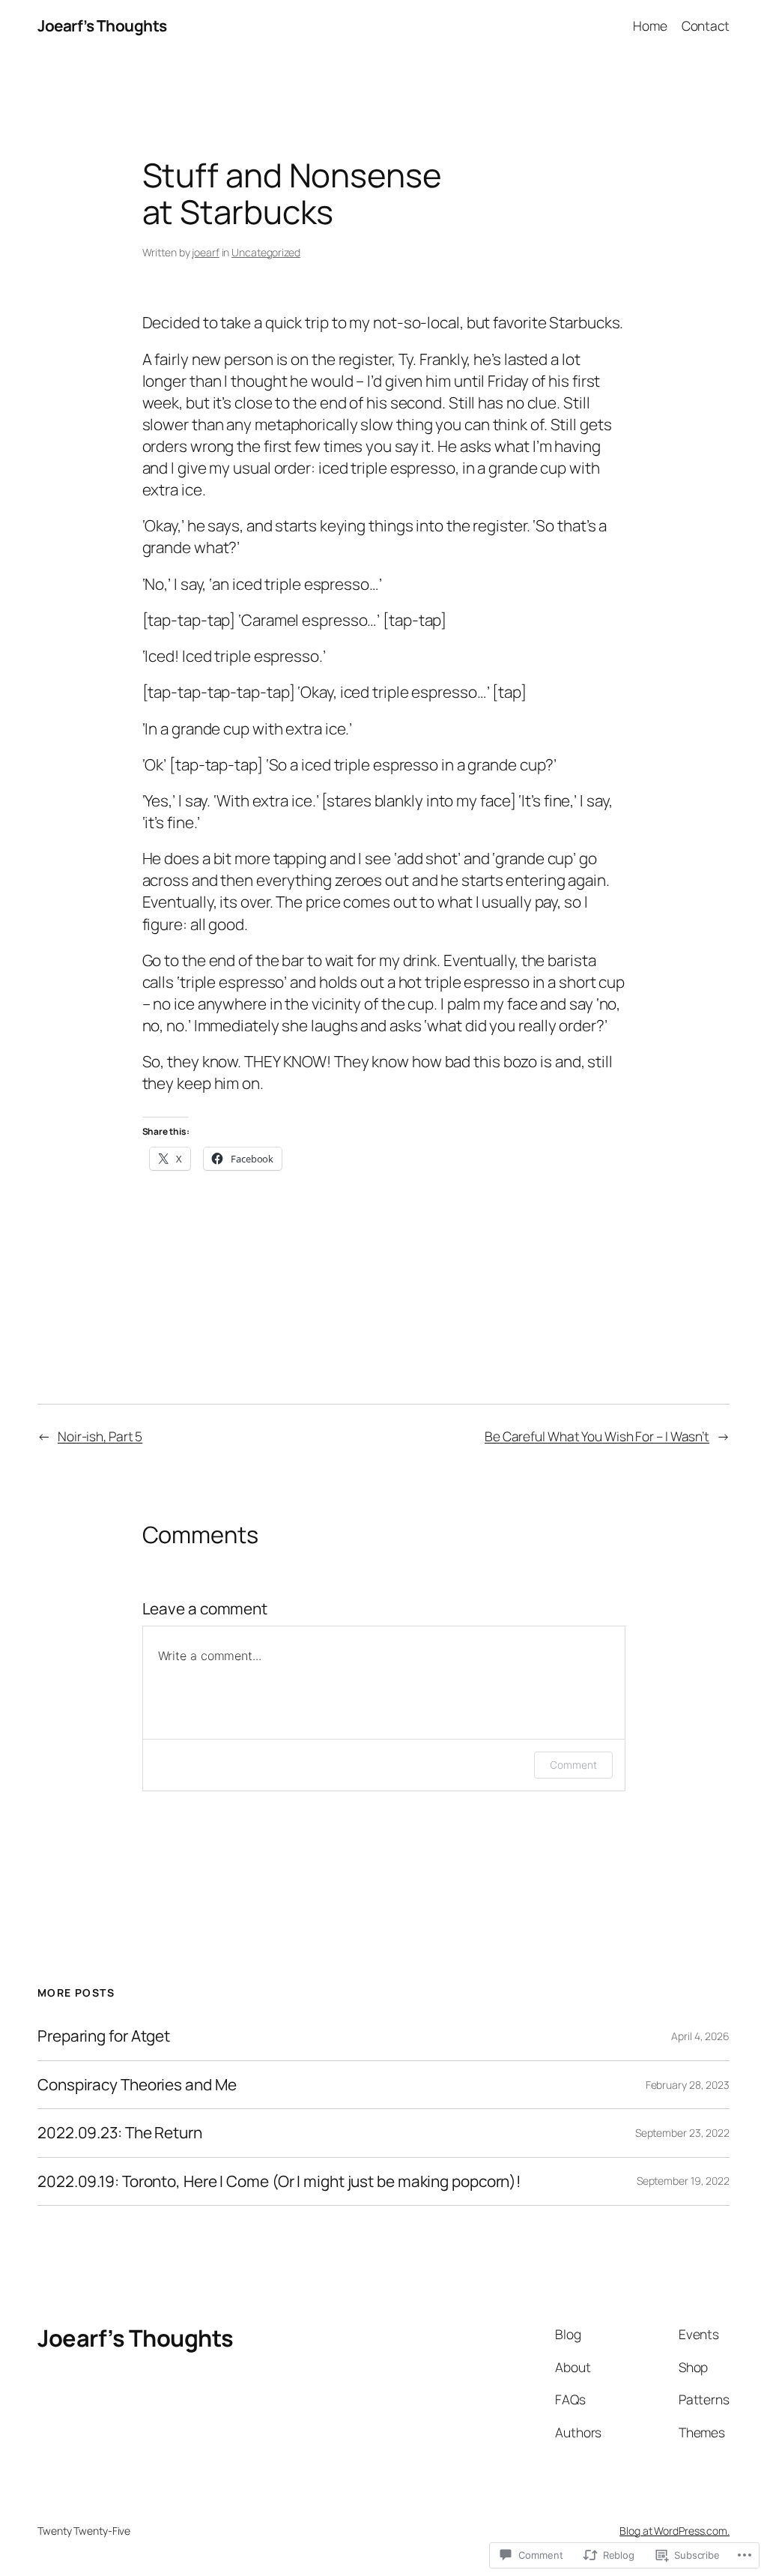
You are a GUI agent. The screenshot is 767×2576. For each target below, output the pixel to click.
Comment (573, 1765)
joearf (205, 252)
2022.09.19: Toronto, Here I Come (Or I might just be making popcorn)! (279, 2181)
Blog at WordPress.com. (674, 2531)
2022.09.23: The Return (120, 2133)
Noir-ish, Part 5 (100, 1436)
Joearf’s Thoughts (102, 25)
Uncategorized (266, 252)
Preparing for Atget (104, 2036)
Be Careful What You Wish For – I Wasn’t (597, 1436)
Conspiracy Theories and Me (137, 2085)
